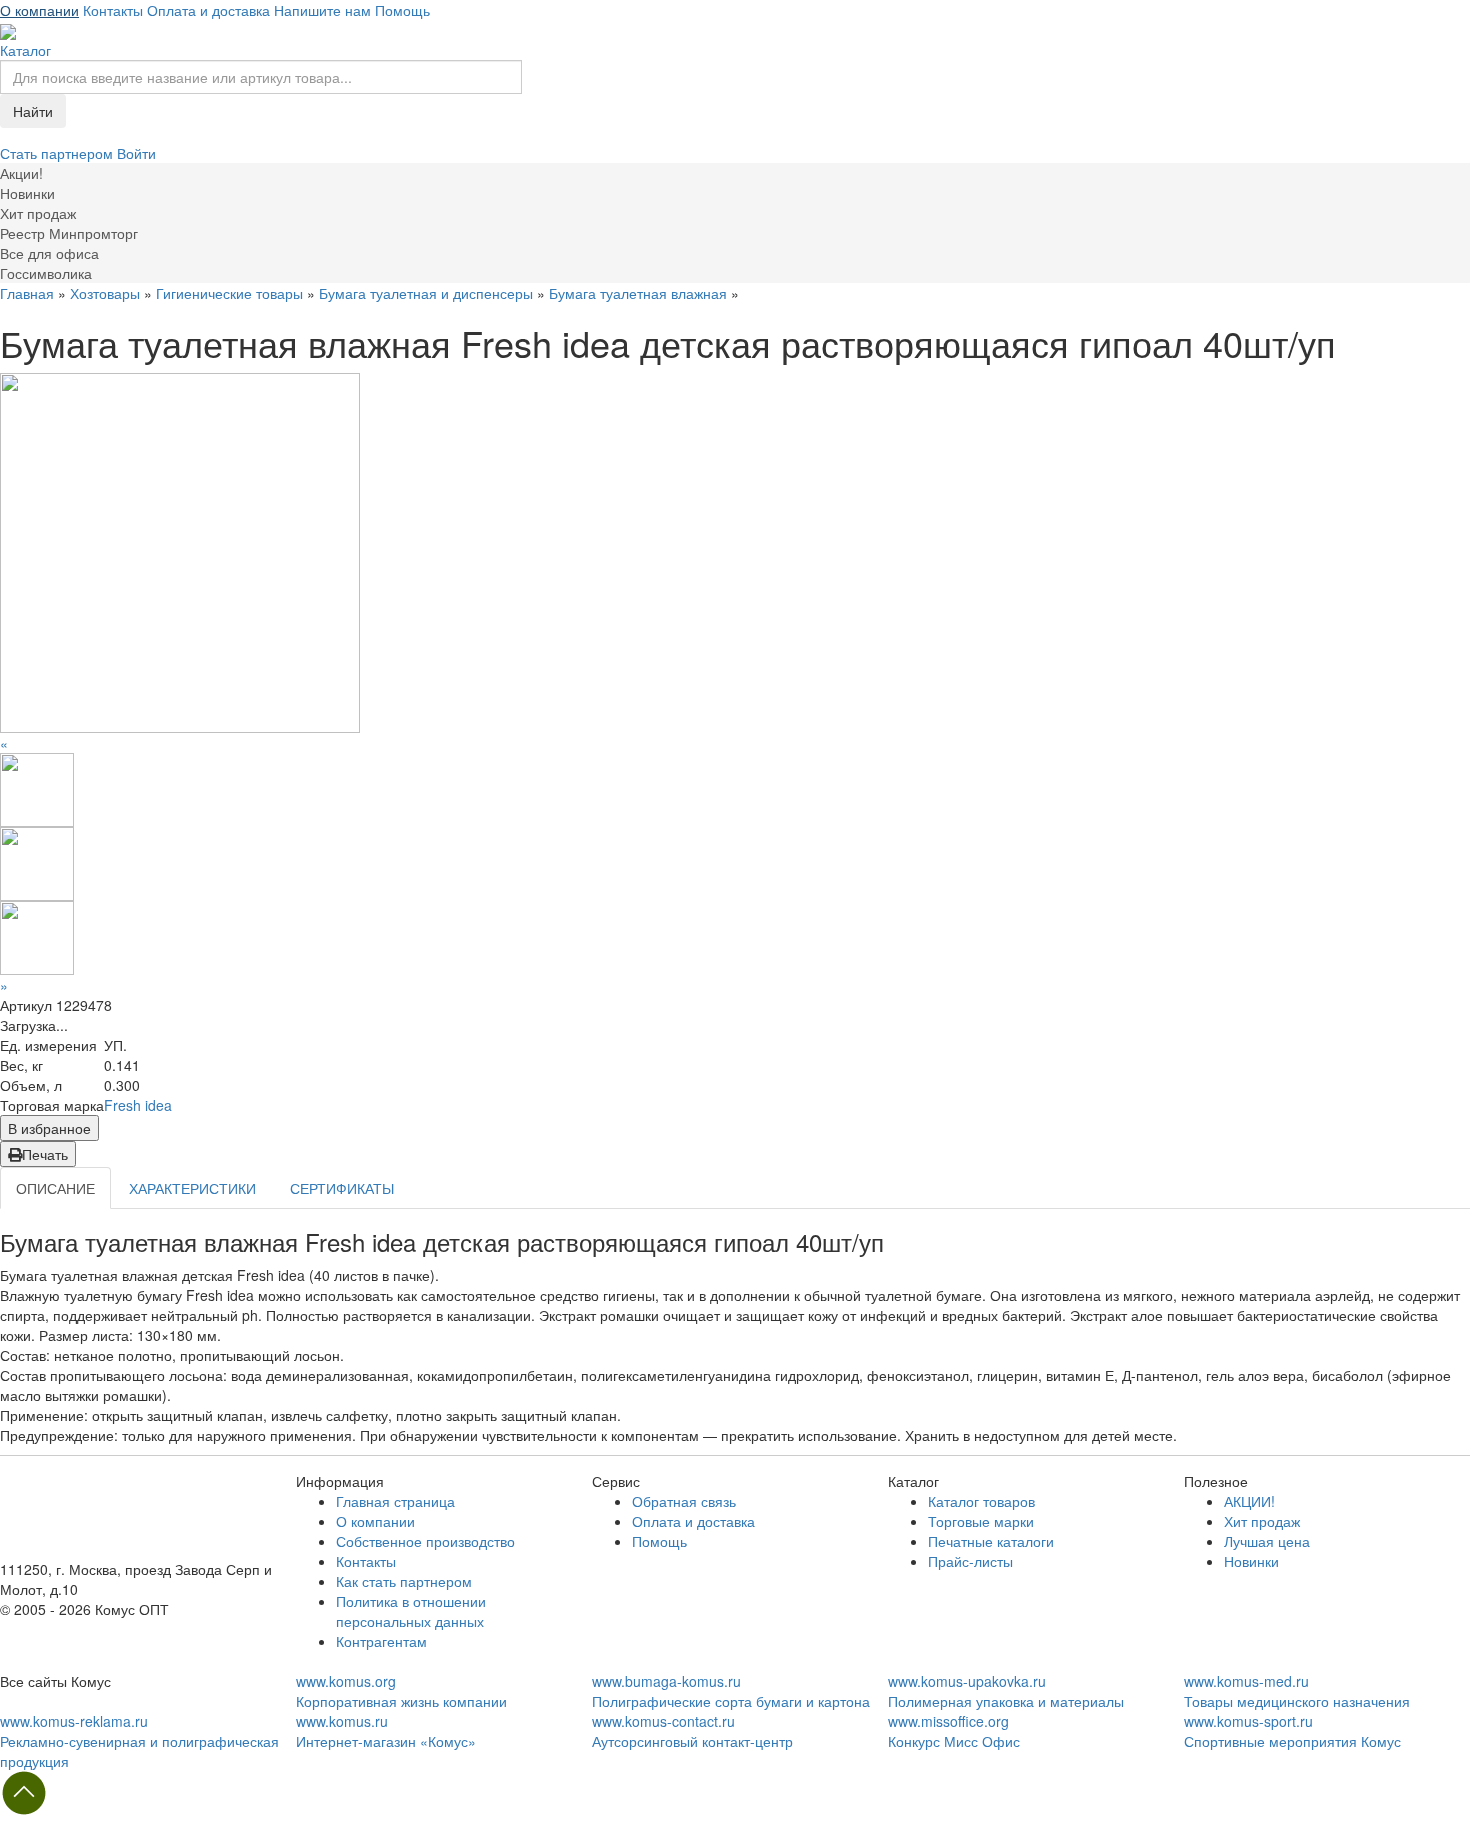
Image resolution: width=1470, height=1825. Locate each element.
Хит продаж (1262, 1521)
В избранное (49, 1128)
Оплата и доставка (208, 10)
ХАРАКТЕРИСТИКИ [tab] (192, 1188)
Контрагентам (381, 1641)
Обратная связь (684, 1501)
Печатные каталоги (991, 1541)
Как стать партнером (404, 1581)
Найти (33, 111)
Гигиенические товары (229, 293)
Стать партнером (58, 153)
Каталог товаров (981, 1501)
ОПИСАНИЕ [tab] (55, 1188)
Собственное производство (425, 1541)
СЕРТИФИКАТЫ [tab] (342, 1188)
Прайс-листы (970, 1561)
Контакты (113, 10)
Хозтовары (105, 293)
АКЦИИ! (1249, 1501)
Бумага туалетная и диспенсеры (426, 293)
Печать (45, 1154)
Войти (136, 153)
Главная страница (395, 1501)
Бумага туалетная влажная (638, 293)
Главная (27, 293)
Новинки (1251, 1561)
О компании (39, 10)
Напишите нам (322, 10)
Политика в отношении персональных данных (411, 1611)
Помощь (402, 10)
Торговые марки (981, 1521)
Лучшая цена (1267, 1541)
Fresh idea (138, 1105)
